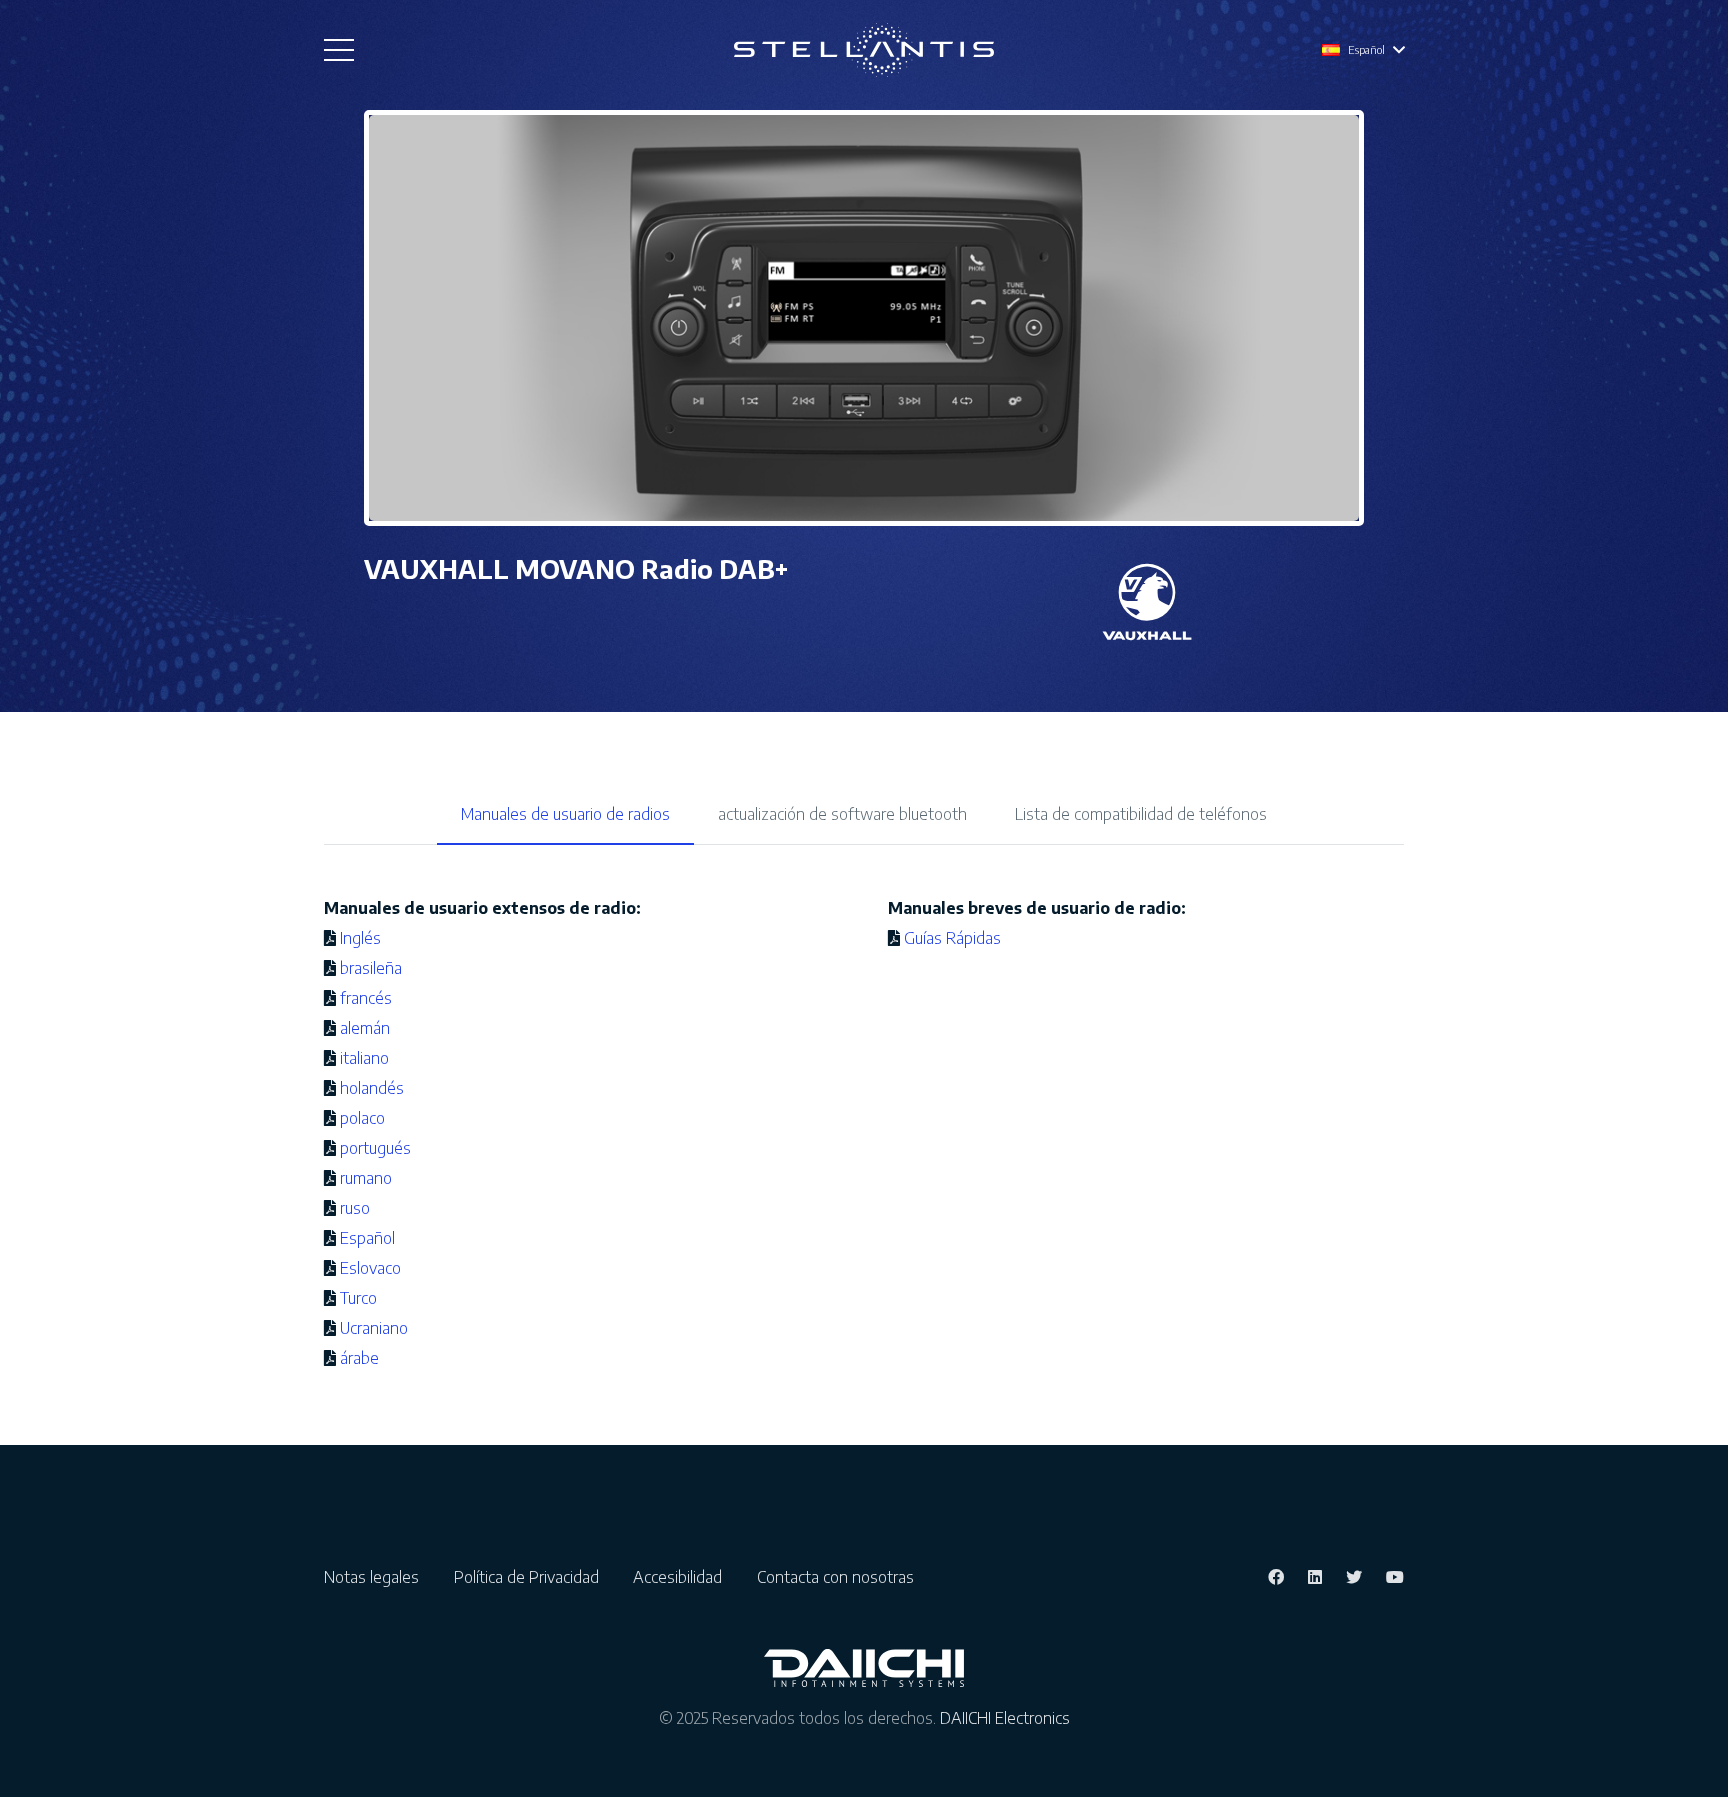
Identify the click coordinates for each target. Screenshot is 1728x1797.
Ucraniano (374, 1328)
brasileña (371, 968)
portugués (375, 1148)
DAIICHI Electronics (1005, 1718)
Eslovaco (370, 1268)
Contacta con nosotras (835, 1577)
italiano (364, 1058)
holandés (372, 1088)
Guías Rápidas (952, 938)
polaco (362, 1118)
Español (367, 1238)
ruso (355, 1208)
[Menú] (339, 50)
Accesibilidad (683, 1577)
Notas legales (377, 1577)
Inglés (360, 938)
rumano (366, 1178)
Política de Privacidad (532, 1577)
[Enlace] (864, 50)
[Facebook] (1276, 1577)
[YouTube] (1395, 1577)
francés (366, 998)
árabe (359, 1358)
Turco (358, 1298)
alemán (365, 1028)
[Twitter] (1354, 1577)
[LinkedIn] (1315, 1577)
